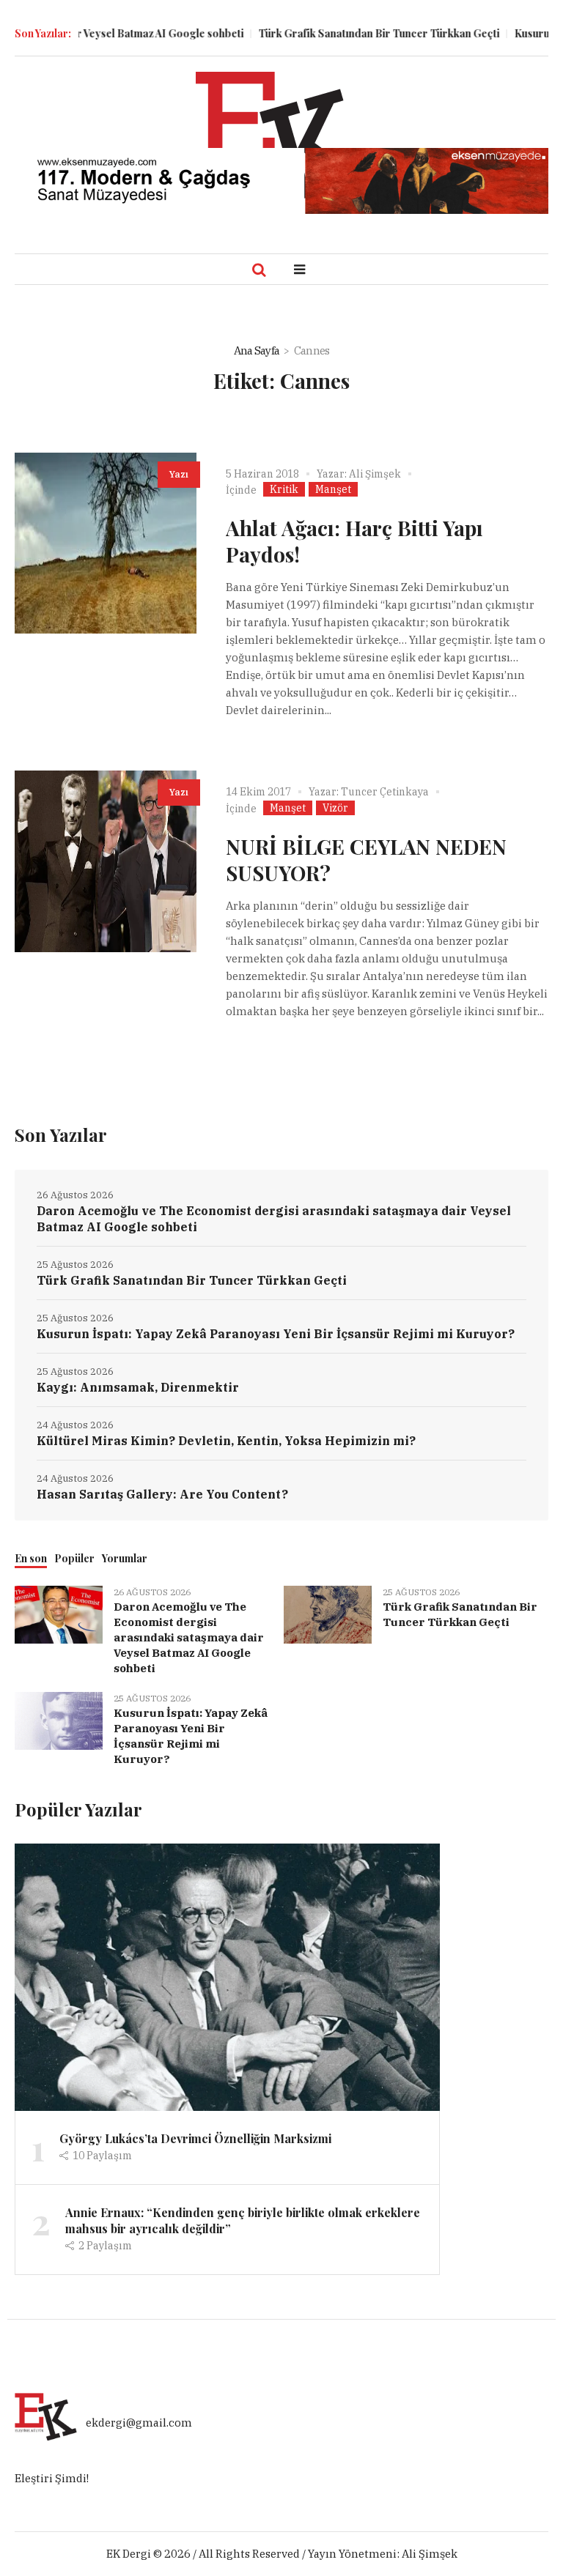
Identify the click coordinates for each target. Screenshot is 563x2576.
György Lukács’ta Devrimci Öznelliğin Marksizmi (195, 2138)
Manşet (333, 489)
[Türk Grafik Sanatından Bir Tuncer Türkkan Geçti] (328, 1613)
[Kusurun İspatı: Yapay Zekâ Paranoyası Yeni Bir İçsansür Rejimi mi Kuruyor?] (59, 1719)
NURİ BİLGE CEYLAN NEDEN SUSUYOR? (366, 860)
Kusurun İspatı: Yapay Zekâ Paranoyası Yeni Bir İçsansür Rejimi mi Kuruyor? (276, 1334)
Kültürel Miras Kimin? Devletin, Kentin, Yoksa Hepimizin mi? (226, 1441)
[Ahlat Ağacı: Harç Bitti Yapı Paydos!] (106, 543)
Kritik (284, 489)
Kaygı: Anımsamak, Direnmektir (138, 1387)
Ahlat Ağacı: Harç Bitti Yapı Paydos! (354, 541)
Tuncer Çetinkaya (385, 792)
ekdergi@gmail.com (139, 2423)
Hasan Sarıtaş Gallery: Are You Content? (162, 1494)
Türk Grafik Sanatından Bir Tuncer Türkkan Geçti (349, 33)
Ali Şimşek (375, 474)
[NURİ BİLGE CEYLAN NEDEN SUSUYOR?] (106, 861)
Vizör (335, 808)
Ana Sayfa (257, 350)
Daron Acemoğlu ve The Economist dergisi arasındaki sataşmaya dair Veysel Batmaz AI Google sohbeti (274, 1219)
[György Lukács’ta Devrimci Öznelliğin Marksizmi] (227, 1976)
